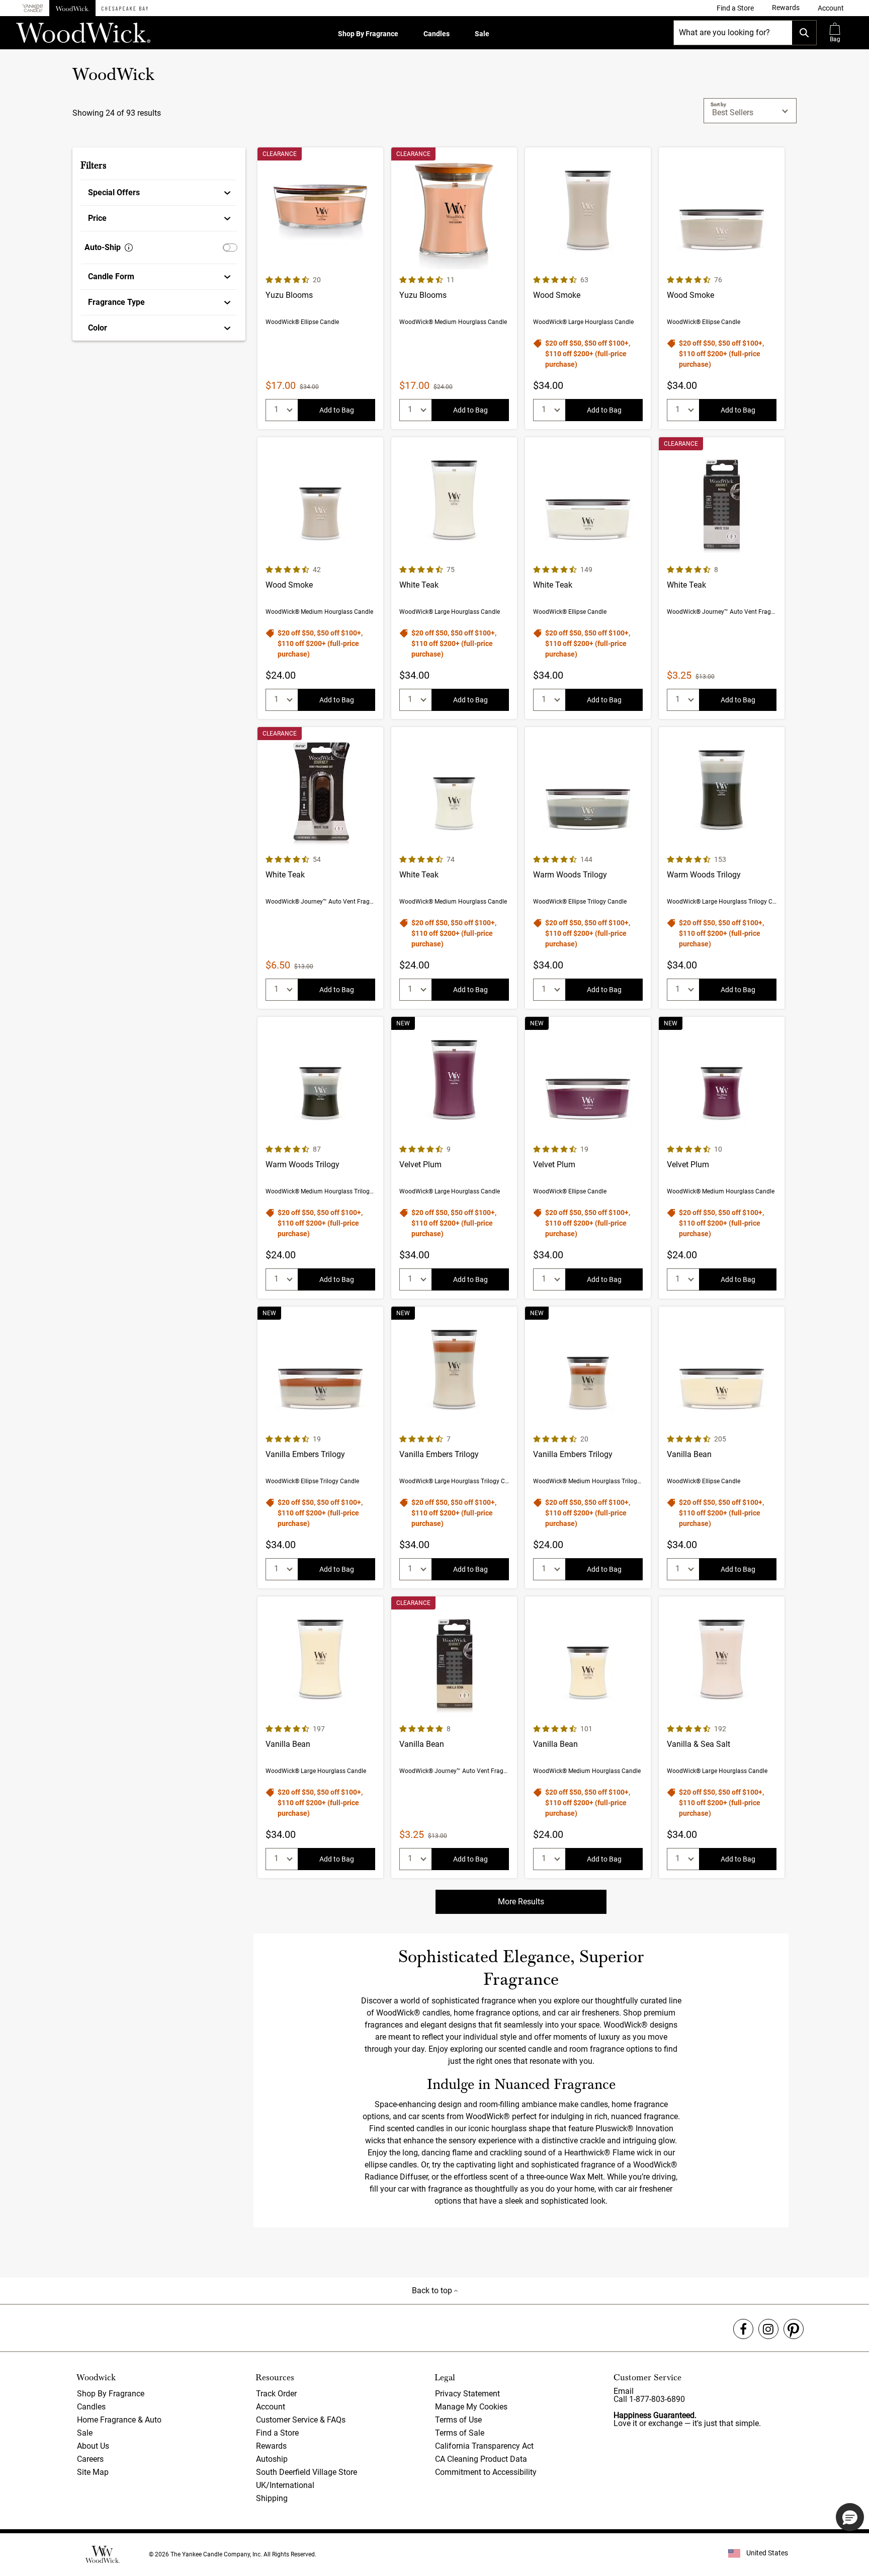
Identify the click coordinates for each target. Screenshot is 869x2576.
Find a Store (277, 2433)
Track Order (276, 2394)
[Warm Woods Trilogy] (588, 868)
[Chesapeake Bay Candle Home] (125, 8)
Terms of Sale (460, 2433)
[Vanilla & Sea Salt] (722, 1737)
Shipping (272, 2498)
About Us (93, 2446)
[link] (735, 8)
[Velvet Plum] (454, 1158)
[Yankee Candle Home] (33, 8)
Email (624, 2391)
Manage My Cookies (471, 2407)
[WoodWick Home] (72, 8)
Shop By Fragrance (368, 34)
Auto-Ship (103, 247)
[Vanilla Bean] (722, 1447)
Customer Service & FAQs (301, 2420)
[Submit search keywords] (804, 33)
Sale (482, 34)
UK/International (285, 2485)
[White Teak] (454, 578)
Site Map (93, 2472)
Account (271, 2407)
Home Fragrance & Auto (119, 2420)
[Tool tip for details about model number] (129, 248)
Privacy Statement (467, 2394)
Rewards (271, 2446)
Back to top (433, 2290)
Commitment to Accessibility (486, 2472)
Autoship (272, 2459)
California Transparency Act (484, 2446)
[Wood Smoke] (588, 288)
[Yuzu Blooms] (320, 288)
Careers (90, 2459)
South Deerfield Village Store (307, 2472)
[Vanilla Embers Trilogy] (320, 1447)
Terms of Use (458, 2420)
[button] (831, 8)
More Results (521, 1902)
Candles (437, 34)
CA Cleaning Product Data (481, 2459)
